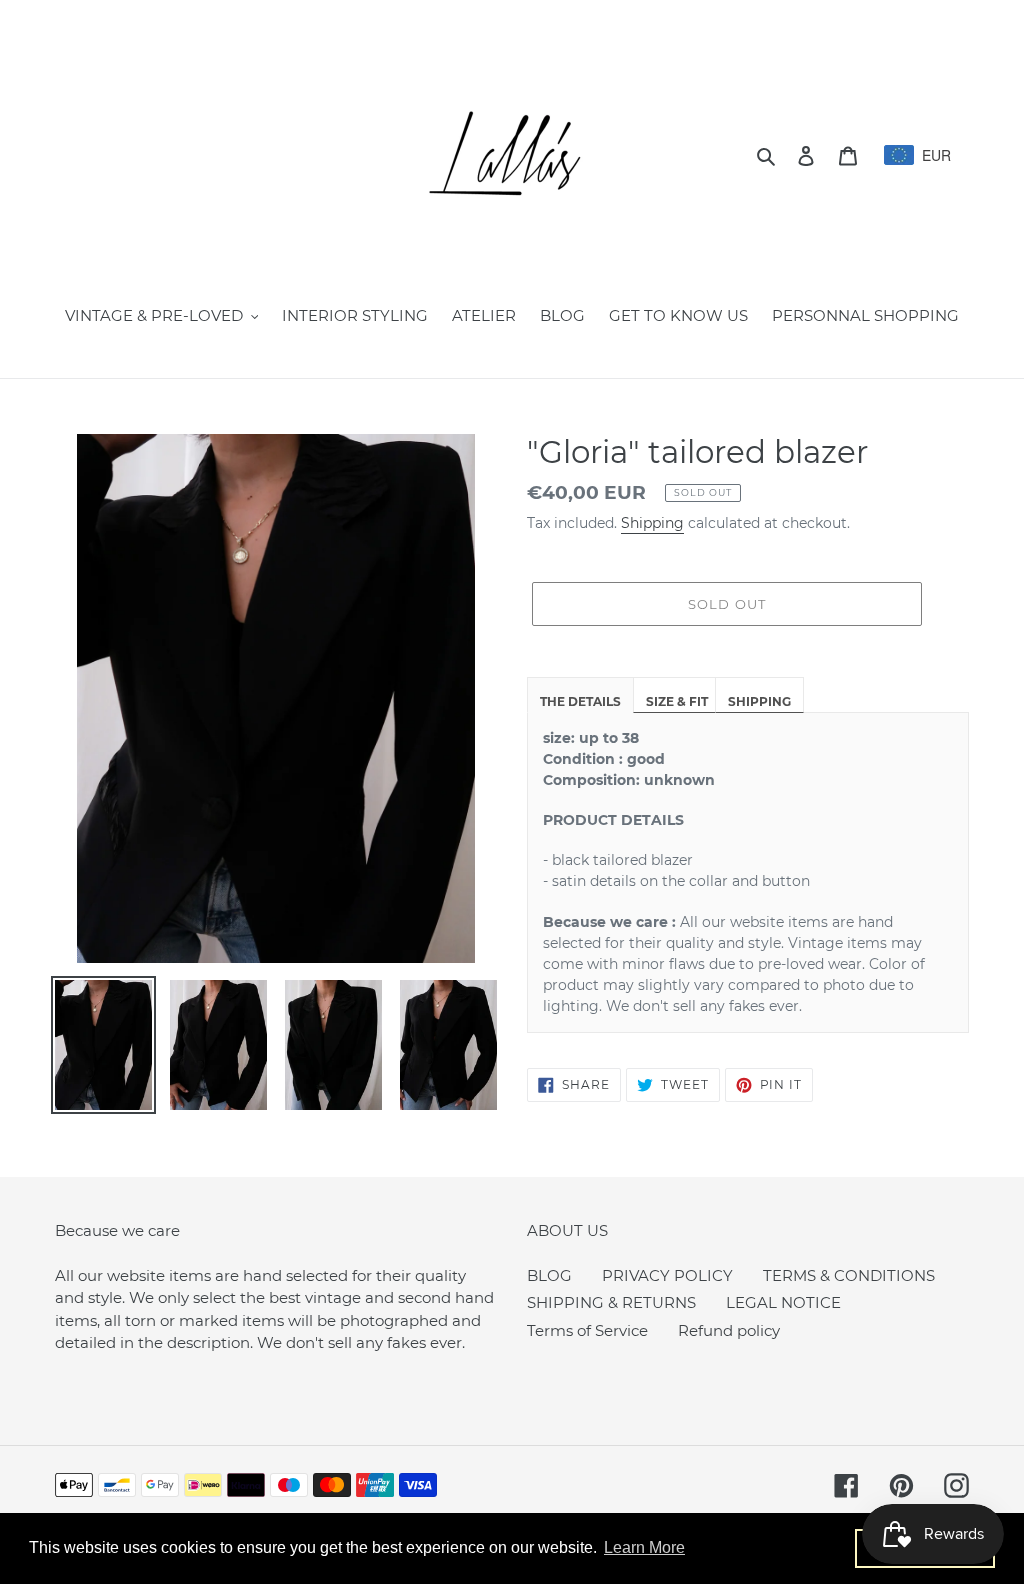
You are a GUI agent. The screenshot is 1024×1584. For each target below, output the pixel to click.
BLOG (549, 1275)
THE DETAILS (580, 701)
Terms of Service (587, 1330)
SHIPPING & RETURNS (611, 1302)
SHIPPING (759, 701)
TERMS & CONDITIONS (849, 1275)
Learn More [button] (644, 1547)
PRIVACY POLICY (667, 1275)
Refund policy (729, 1330)
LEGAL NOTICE (783, 1302)
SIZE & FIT (677, 701)
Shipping (652, 523)
